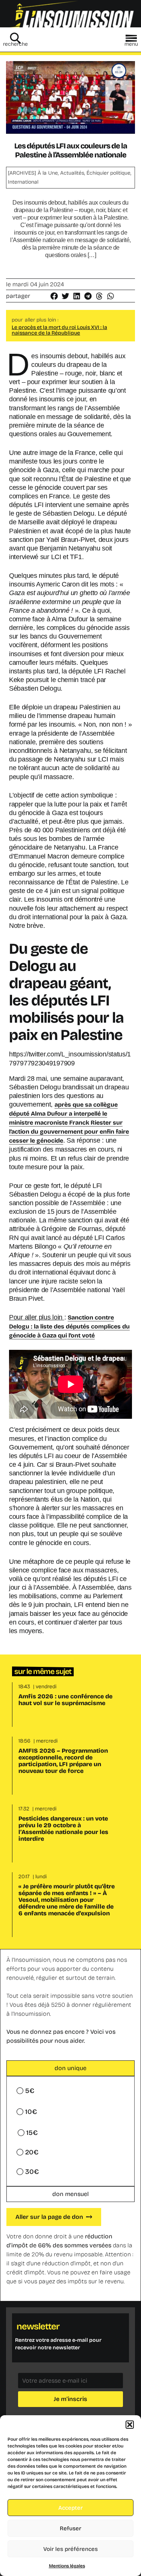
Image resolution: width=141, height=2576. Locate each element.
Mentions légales (67, 2566)
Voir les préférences (70, 2549)
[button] (130, 2425)
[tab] (70, 2068)
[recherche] (15, 38)
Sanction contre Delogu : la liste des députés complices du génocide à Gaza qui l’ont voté (69, 1326)
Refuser (70, 2528)
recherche (15, 44)
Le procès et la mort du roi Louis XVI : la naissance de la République (59, 330)
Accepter (70, 2508)
